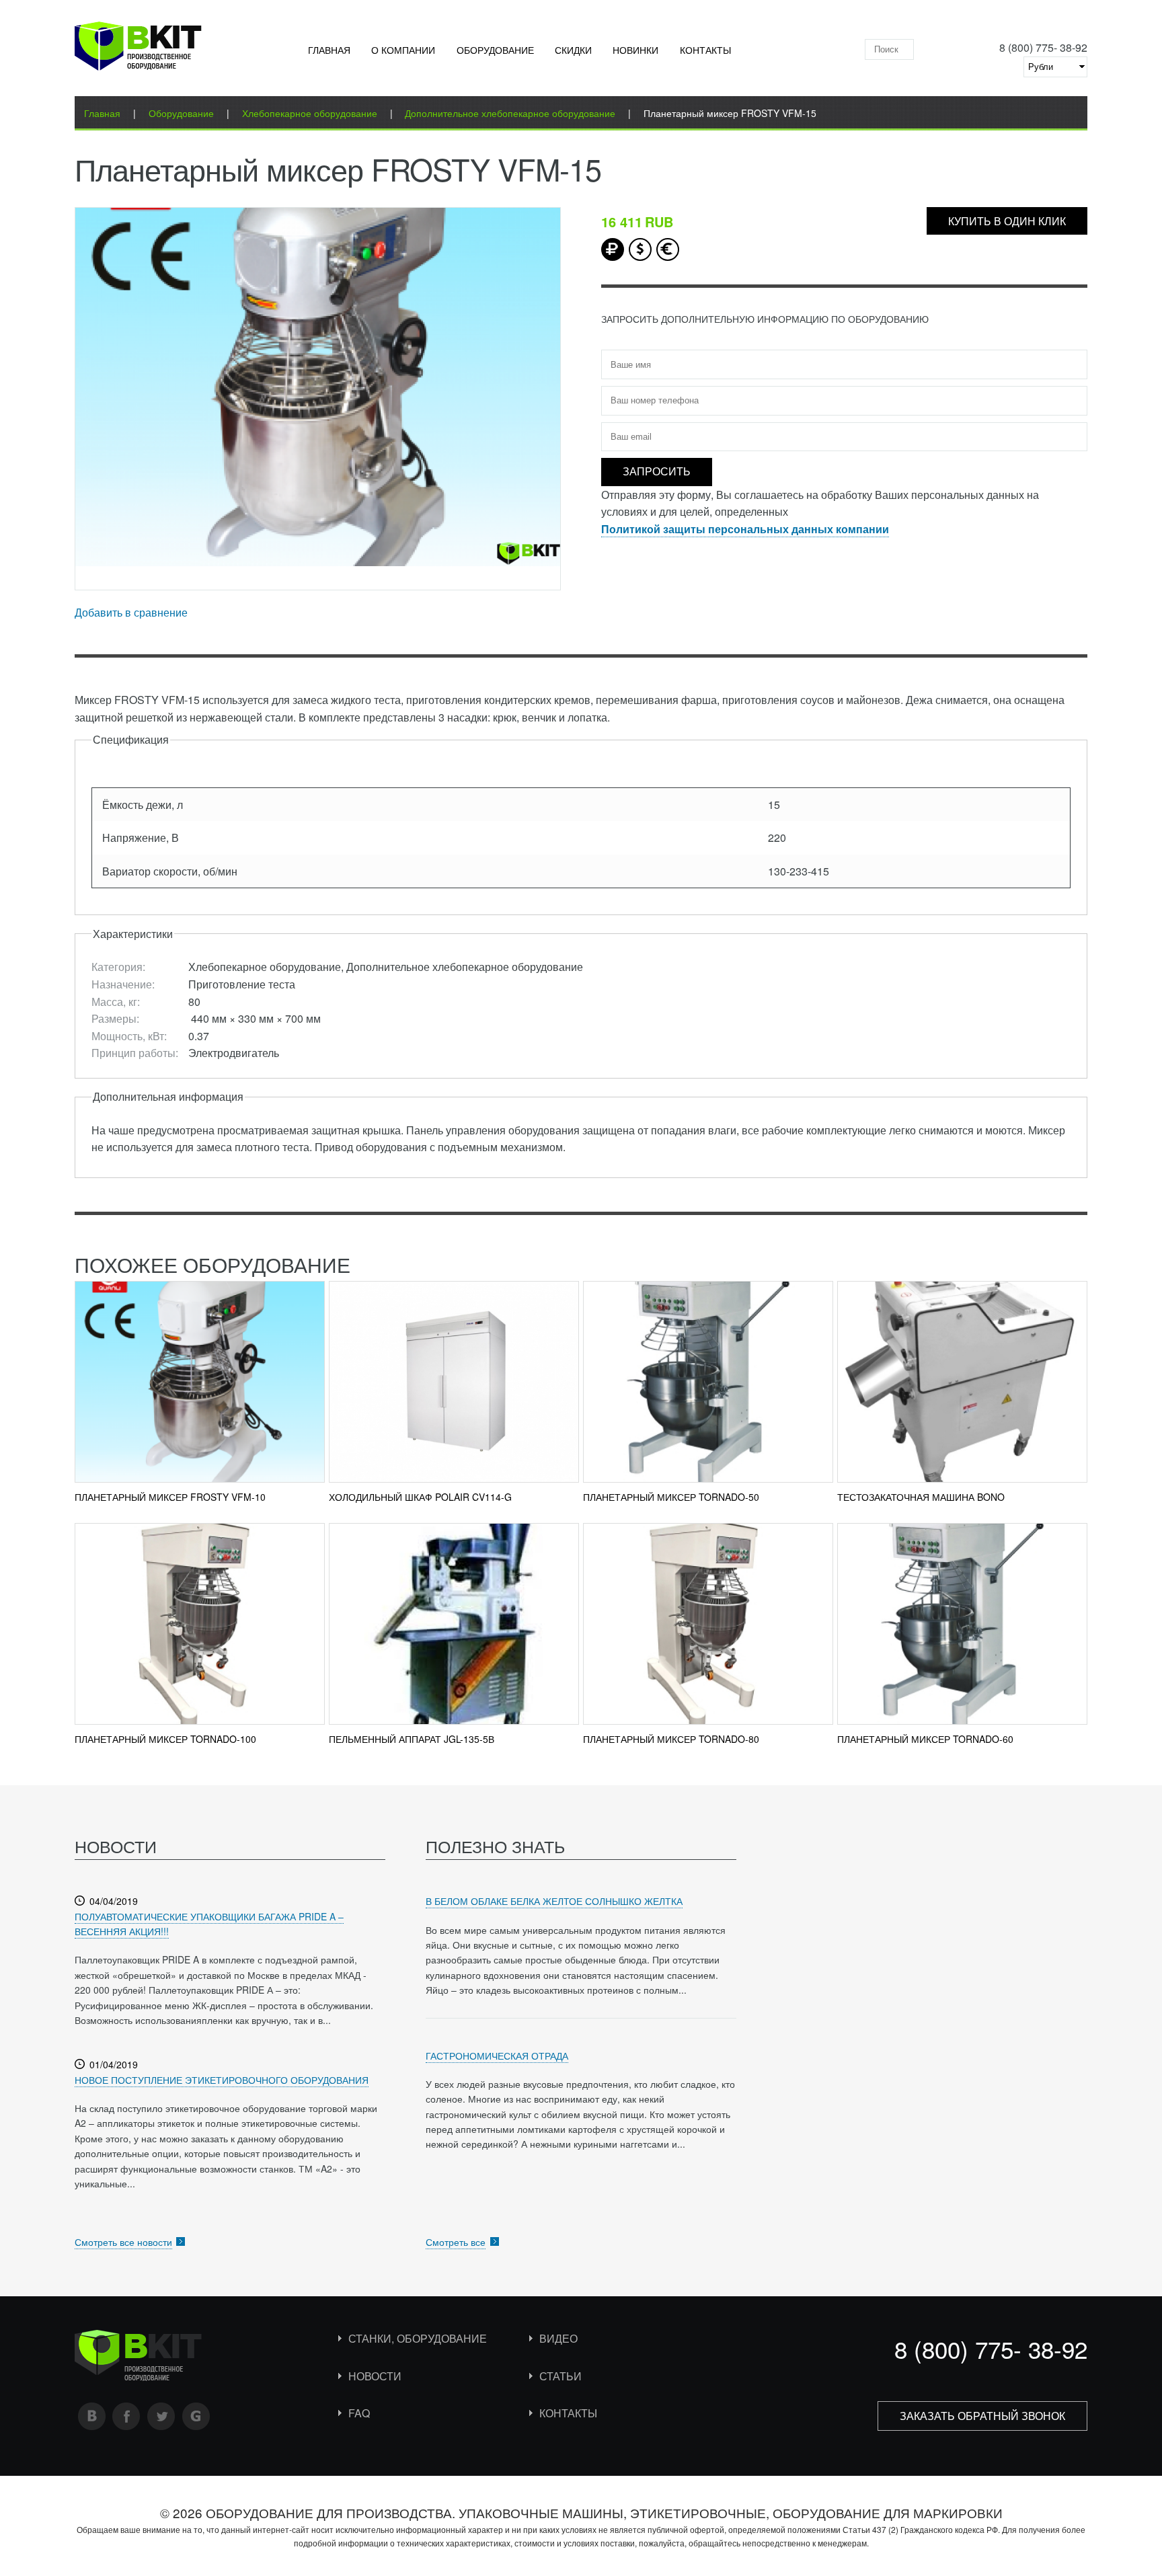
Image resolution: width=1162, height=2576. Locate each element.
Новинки (635, 50)
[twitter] (161, 2416)
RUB (613, 249)
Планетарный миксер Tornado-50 (671, 1497)
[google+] (196, 2416)
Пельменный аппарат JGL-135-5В (412, 1739)
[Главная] (138, 49)
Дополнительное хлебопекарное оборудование (510, 113)
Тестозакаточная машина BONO (921, 1497)
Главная (329, 50)
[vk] (92, 2416)
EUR (668, 249)
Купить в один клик (1007, 221)
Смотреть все (456, 2242)
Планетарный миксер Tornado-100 (165, 1739)
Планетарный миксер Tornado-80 (671, 1739)
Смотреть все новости (123, 2242)
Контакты (705, 50)
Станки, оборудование (418, 2338)
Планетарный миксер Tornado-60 (925, 1739)
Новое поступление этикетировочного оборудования (222, 2080)
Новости (375, 2376)
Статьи (560, 2376)
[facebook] (126, 2416)
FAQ (359, 2413)
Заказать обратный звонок (982, 2416)
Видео (558, 2338)
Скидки (573, 50)
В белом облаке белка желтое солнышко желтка (554, 1901)
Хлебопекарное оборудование (310, 113)
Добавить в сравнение (131, 612)
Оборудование (495, 50)
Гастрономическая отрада (497, 2056)
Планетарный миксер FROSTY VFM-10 (170, 1497)
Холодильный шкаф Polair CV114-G (420, 1497)
